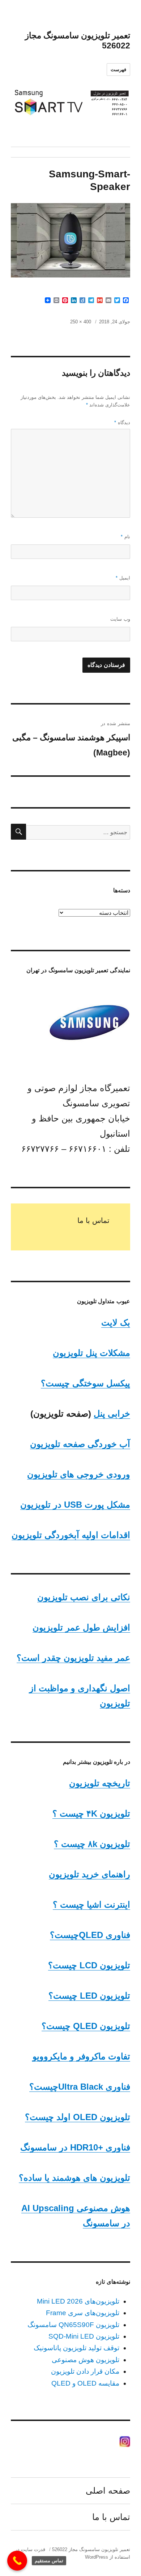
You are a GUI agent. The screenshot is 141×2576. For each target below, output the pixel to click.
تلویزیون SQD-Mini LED (84, 2336)
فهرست (118, 70)
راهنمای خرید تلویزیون (89, 1874)
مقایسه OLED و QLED (85, 2383)
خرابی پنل (112, 1414)
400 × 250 (81, 322)
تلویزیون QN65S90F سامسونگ (73, 2325)
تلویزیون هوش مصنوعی (86, 2360)
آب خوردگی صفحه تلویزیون (80, 1444)
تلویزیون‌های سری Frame (83, 2313)
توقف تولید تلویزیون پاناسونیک (76, 2348)
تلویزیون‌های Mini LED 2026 (78, 2301)
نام (125, 537)
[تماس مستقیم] (17, 2561)
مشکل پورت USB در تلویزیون (75, 1505)
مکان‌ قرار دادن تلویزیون (85, 2371)
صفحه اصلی (108, 2491)
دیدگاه (122, 423)
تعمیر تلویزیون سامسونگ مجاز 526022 (91, 2549)
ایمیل (123, 578)
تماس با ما (93, 1220)
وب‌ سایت (120, 619)
